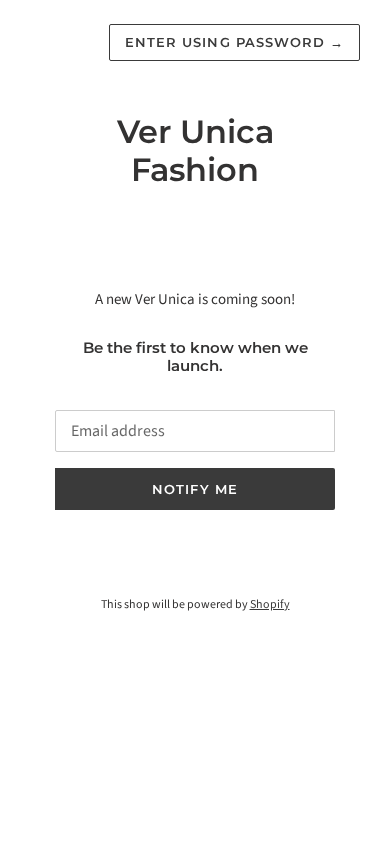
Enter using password (234, 42)
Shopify (270, 604)
